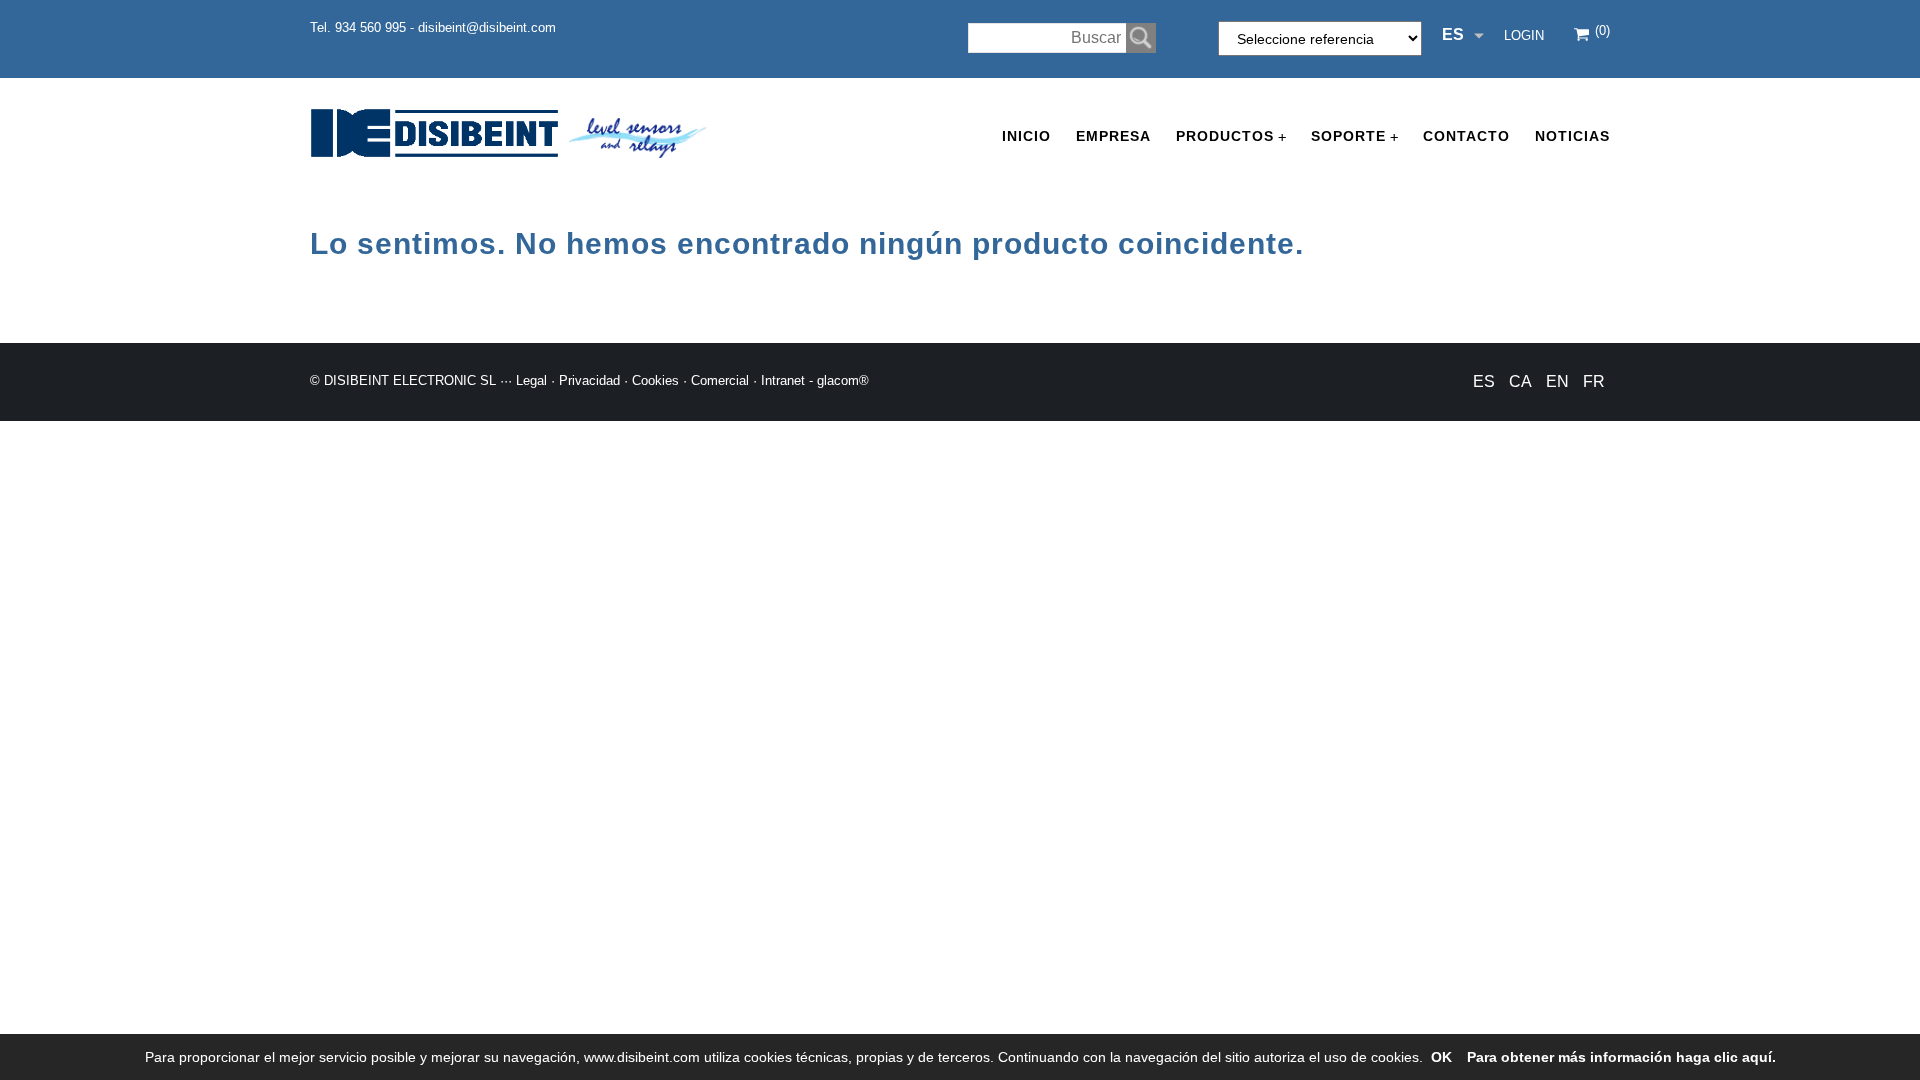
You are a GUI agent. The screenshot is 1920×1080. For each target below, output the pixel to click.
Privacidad (589, 380)
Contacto (1466, 136)
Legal (531, 380)
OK (1441, 1057)
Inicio (1026, 136)
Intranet (783, 380)
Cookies (655, 380)
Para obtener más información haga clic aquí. (1621, 1057)
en (1557, 381)
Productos (1231, 136)
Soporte (1354, 136)
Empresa (1113, 136)
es (1484, 381)
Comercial (720, 380)
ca (1520, 381)
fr (1594, 381)
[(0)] (1583, 36)
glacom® (843, 380)
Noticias (1572, 136)
